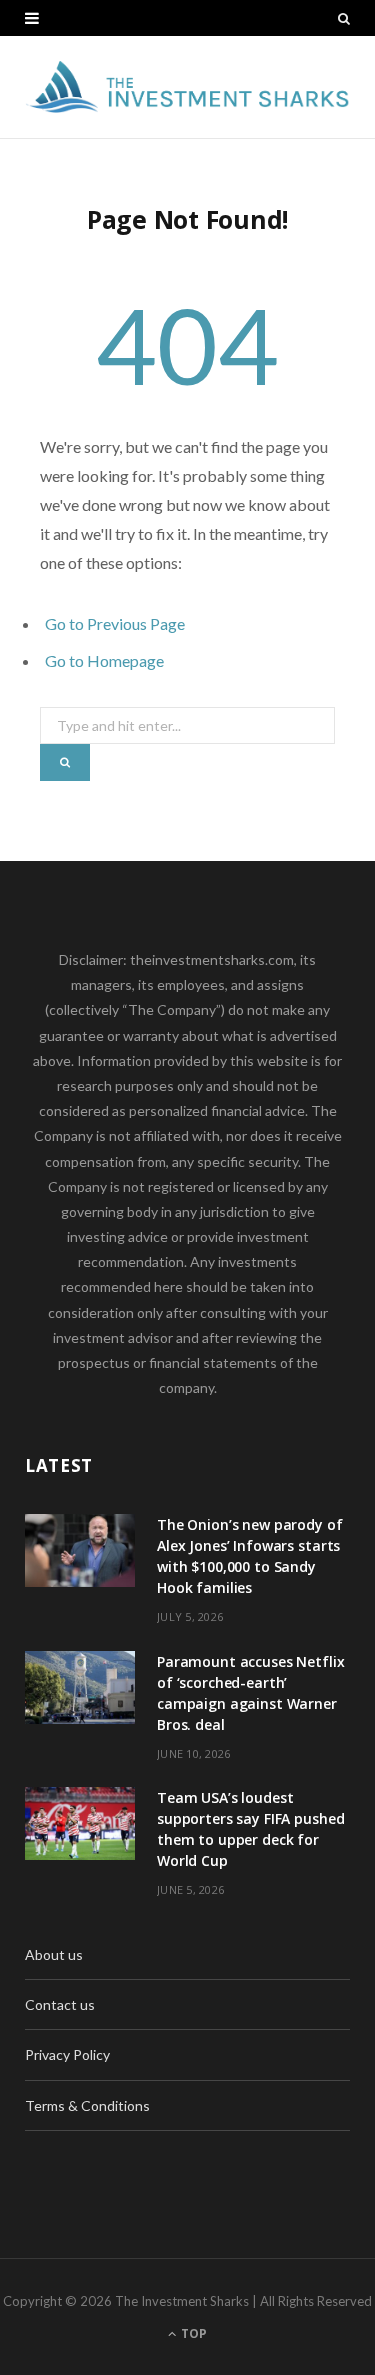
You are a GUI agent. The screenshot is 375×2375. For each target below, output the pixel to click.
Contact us (60, 2004)
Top (192, 2333)
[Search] (344, 18)
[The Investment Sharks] (187, 87)
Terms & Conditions (87, 2105)
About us (54, 1954)
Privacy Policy (67, 2054)
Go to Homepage (104, 660)
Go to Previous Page (115, 623)
